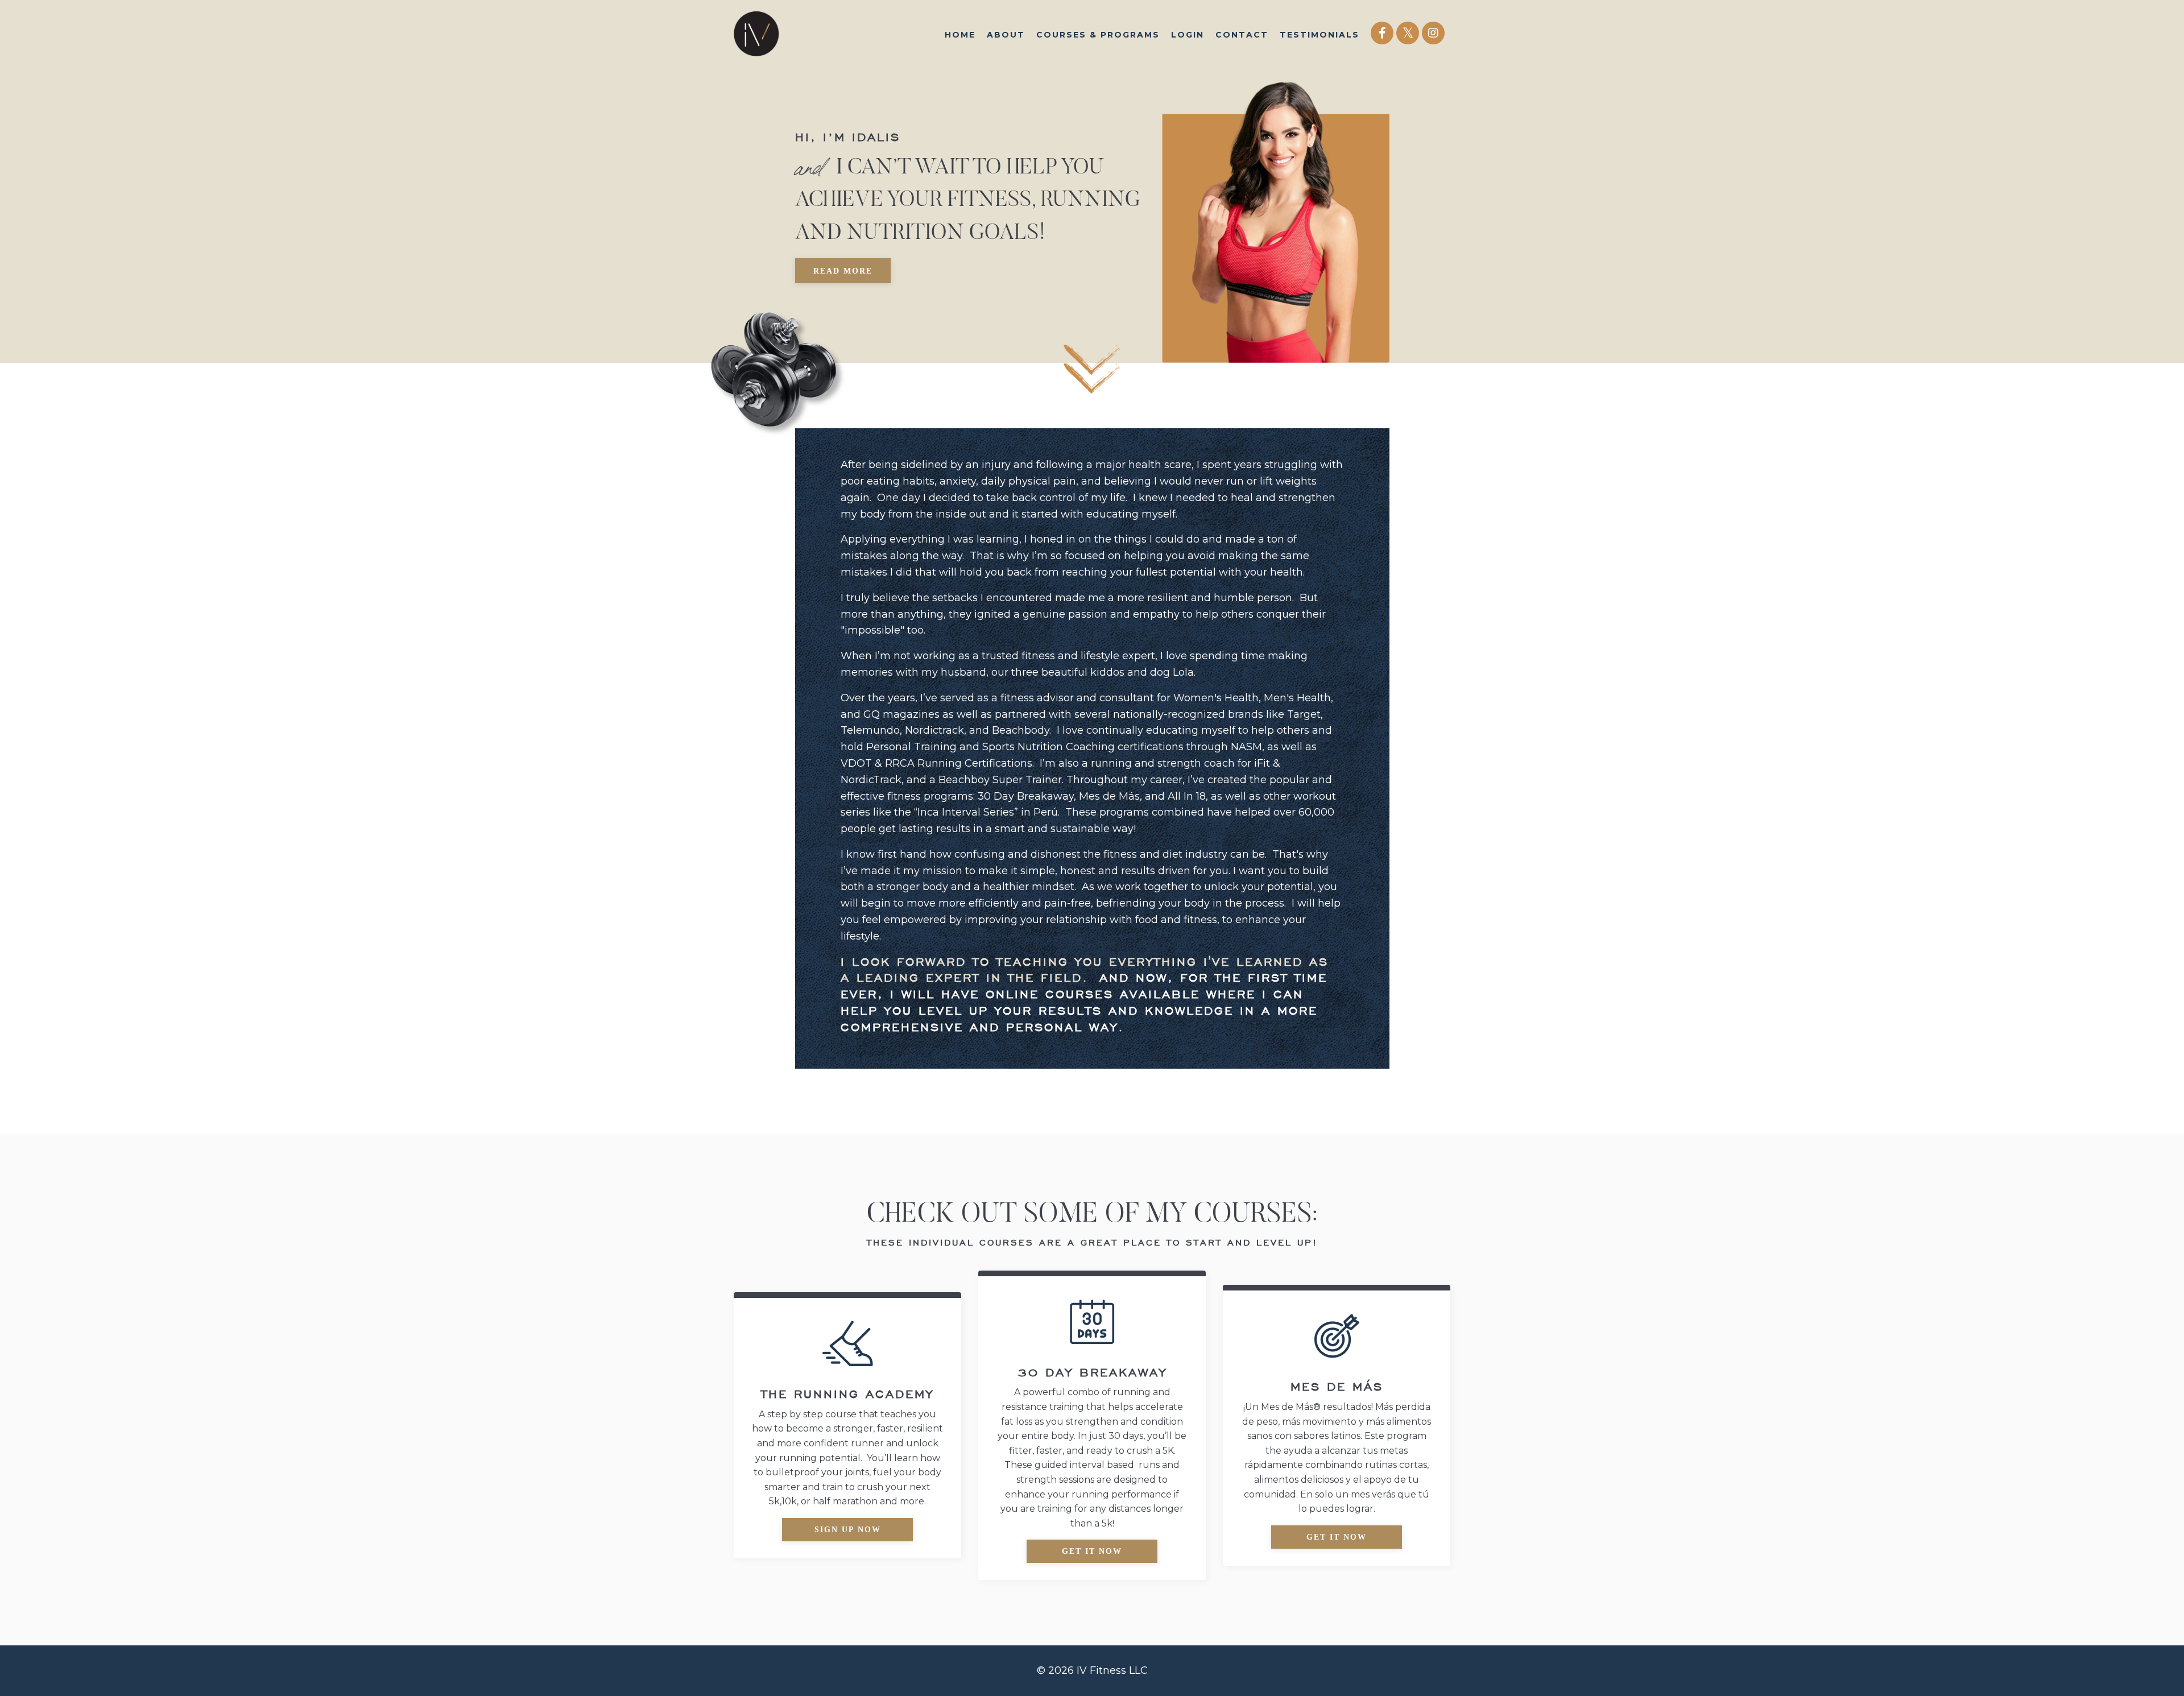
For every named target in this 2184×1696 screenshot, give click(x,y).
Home (960, 35)
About (1006, 35)
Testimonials (1319, 35)
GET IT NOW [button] (1092, 1551)
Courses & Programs (1098, 35)
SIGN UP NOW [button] (848, 1530)
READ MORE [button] (843, 271)
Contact (1242, 35)
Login (1188, 35)
